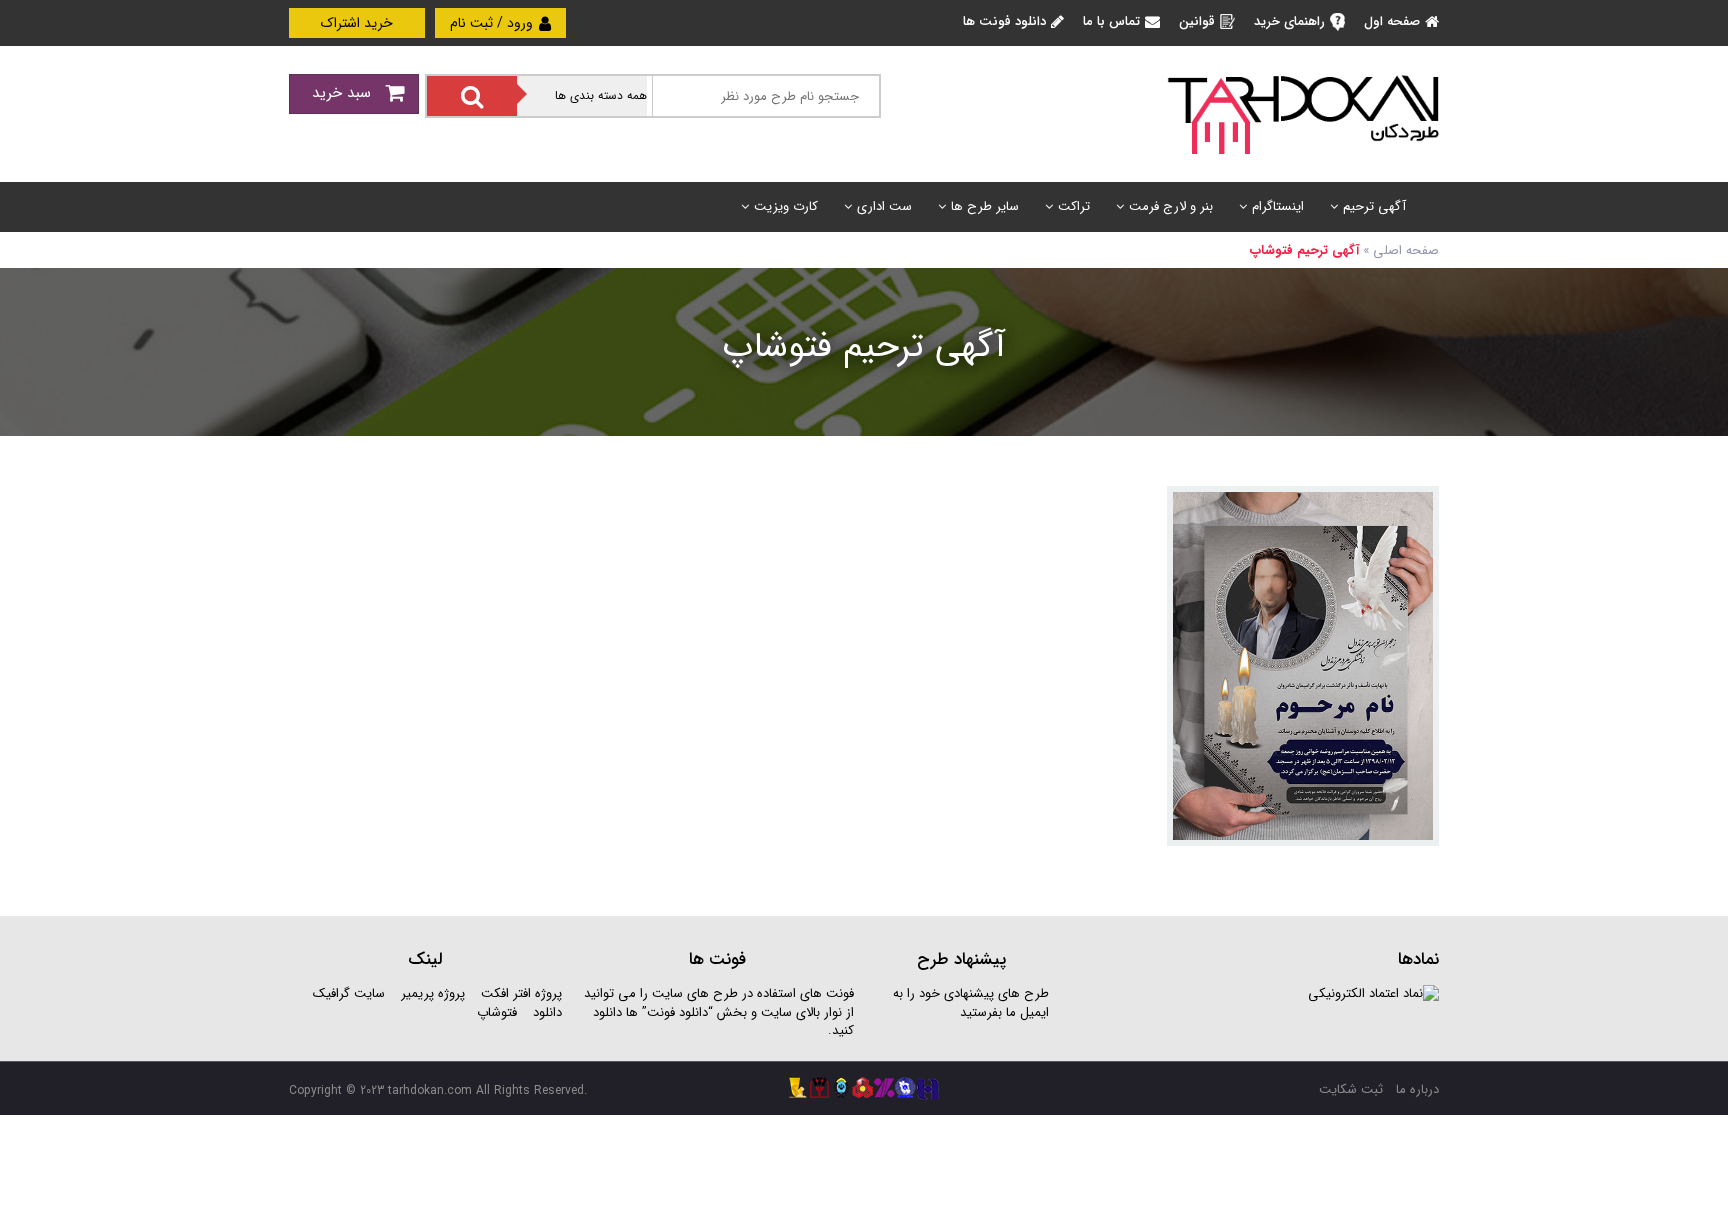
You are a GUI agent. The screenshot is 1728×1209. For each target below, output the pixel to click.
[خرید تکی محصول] (1410, 514)
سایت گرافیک (349, 993)
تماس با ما (1111, 21)
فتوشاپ (497, 1012)
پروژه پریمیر (431, 993)
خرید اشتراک (357, 23)
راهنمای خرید (1289, 21)
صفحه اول (1392, 21)
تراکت (1074, 206)
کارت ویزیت (786, 206)
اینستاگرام (1278, 206)
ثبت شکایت (1351, 1089)
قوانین (1197, 21)
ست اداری (884, 206)
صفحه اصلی (1406, 250)
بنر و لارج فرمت (1171, 206)
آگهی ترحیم (1374, 206)
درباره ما (1417, 1089)
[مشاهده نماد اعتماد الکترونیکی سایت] (1373, 993)
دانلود (547, 1012)
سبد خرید (344, 93)
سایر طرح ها (985, 206)
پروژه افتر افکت (521, 993)
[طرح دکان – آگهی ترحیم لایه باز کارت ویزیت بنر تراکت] (1303, 113)
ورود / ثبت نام (493, 23)
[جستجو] (472, 96)
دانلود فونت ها (1004, 21)
